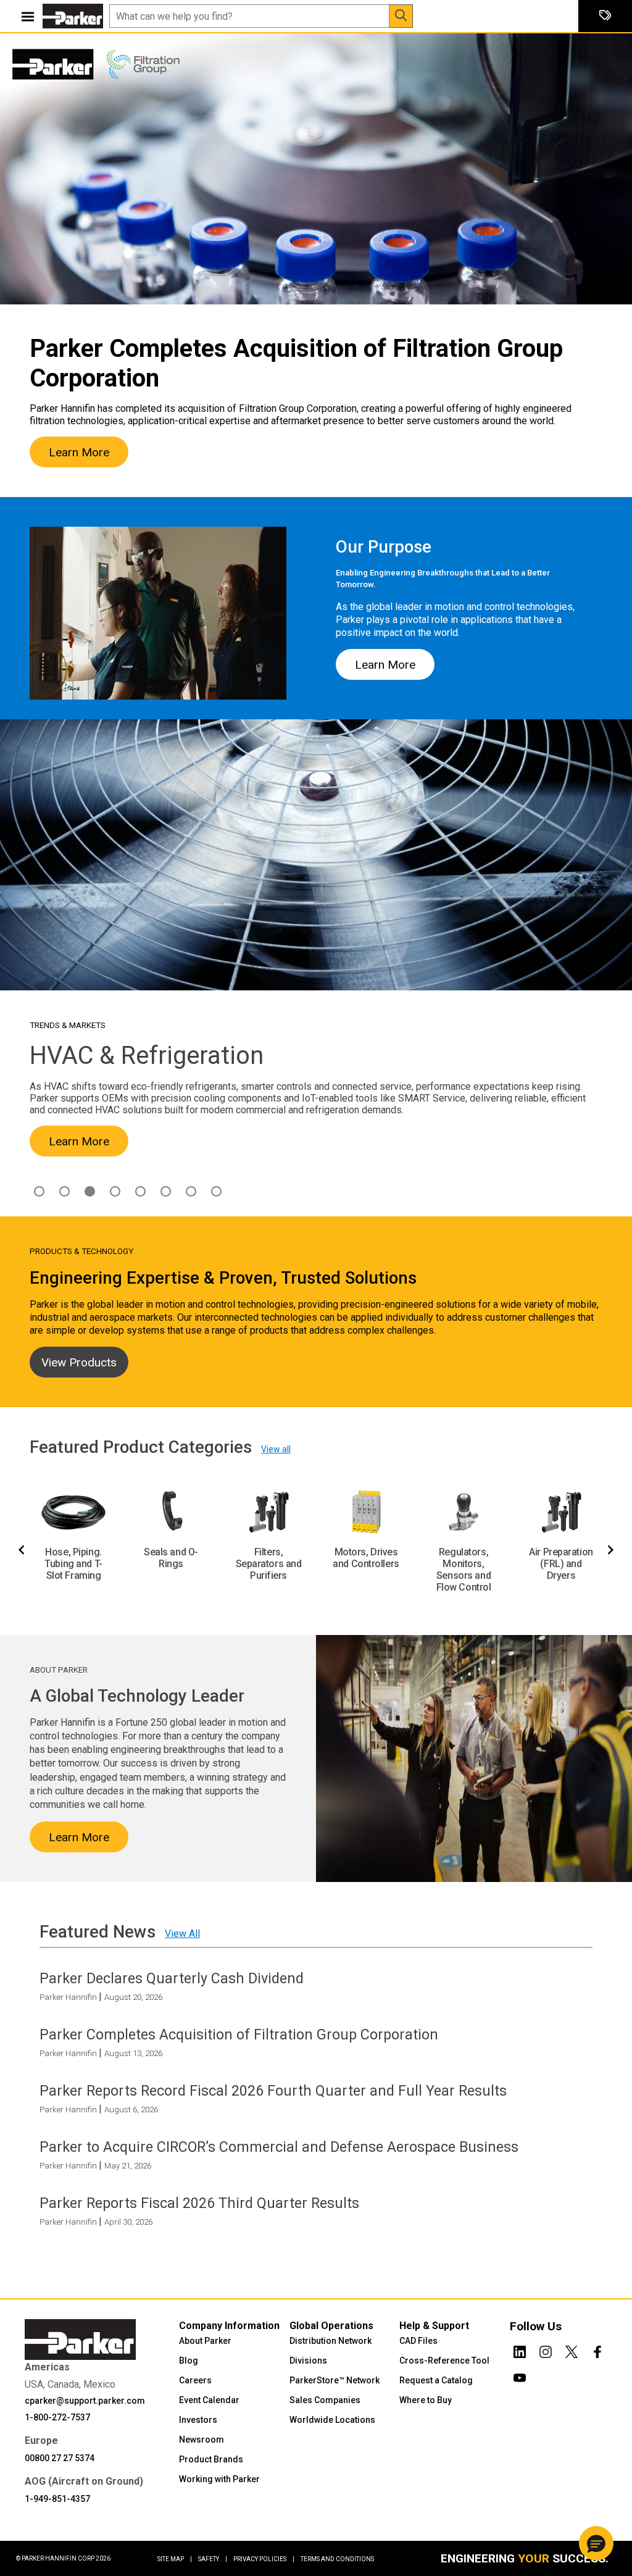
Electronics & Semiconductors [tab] (64, 1191)
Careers (195, 2380)
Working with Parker (219, 2478)
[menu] (28, 16)
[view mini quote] (605, 16)
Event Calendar (209, 2399)
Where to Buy (426, 2399)
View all (276, 1449)
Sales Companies (325, 2399)
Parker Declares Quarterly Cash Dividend (172, 1978)
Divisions (308, 2360)
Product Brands (211, 2459)
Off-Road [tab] (166, 1191)
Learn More (79, 452)
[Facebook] (597, 2349)
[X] (572, 2349)
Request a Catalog (436, 2380)
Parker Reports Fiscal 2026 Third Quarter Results (199, 2203)
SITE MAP (175, 2559)
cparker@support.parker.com (85, 2400)
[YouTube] (520, 2375)
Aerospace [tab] (39, 1191)
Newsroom (202, 2439)
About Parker (205, 2340)
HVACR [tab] (90, 1191)
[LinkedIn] (520, 2349)
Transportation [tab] (216, 1191)
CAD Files (418, 2340)
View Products (79, 1362)
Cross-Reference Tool (444, 2360)
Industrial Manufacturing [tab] (115, 1191)
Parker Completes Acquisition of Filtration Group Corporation (239, 2034)
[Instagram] (546, 2349)
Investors (198, 2419)
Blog (189, 2360)
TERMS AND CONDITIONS (337, 2559)
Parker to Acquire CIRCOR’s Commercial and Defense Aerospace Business (279, 2147)
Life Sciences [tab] (140, 1191)
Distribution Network (331, 2340)
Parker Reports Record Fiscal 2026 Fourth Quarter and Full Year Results (273, 2091)
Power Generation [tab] (191, 1191)
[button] (596, 2543)
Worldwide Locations (332, 2419)
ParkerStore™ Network (335, 2380)
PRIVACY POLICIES (264, 2559)
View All (182, 1934)
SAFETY (213, 2559)
